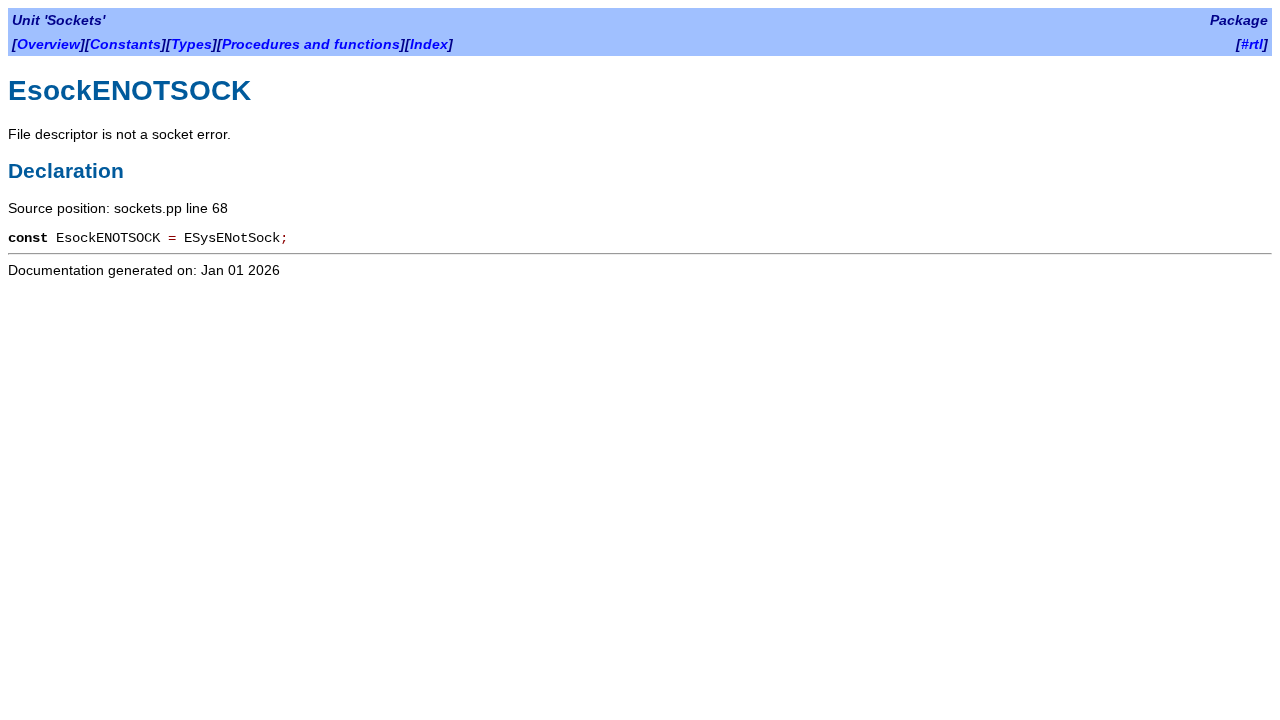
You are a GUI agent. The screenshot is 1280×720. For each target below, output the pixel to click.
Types (191, 44)
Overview (48, 44)
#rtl (1252, 44)
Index (429, 44)
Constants (125, 44)
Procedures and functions (311, 44)
